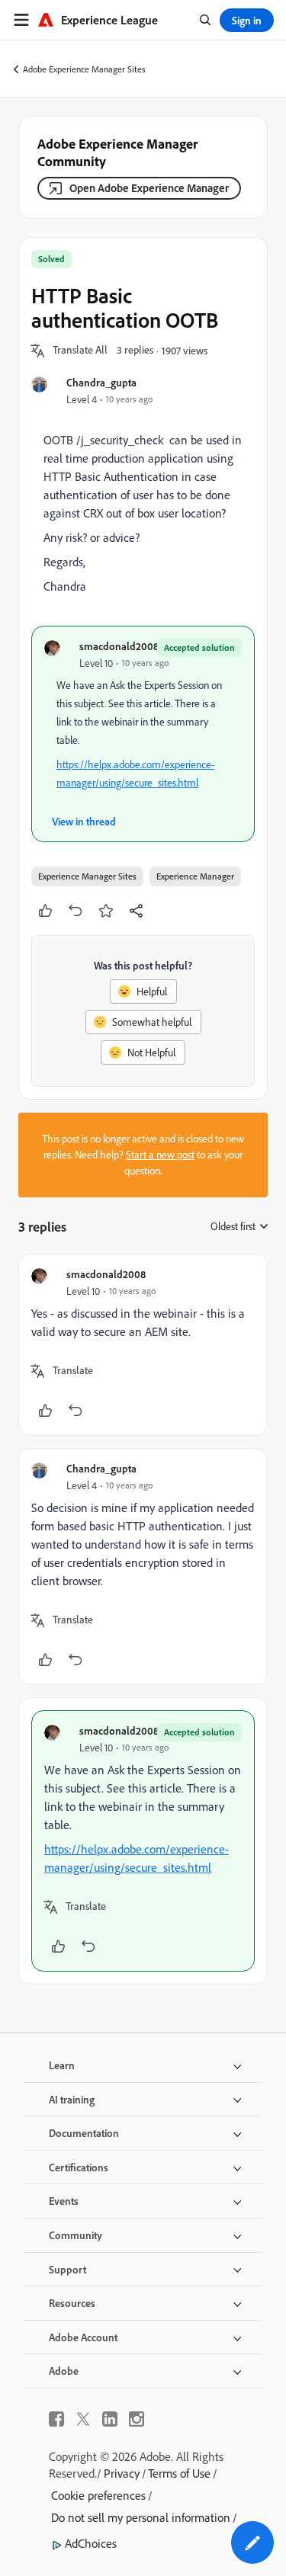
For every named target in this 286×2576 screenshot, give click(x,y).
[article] (143, 1345)
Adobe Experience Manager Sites (84, 69)
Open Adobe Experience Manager (149, 188)
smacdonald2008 (119, 646)
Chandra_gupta (101, 382)
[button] (80, 351)
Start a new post (160, 1155)
